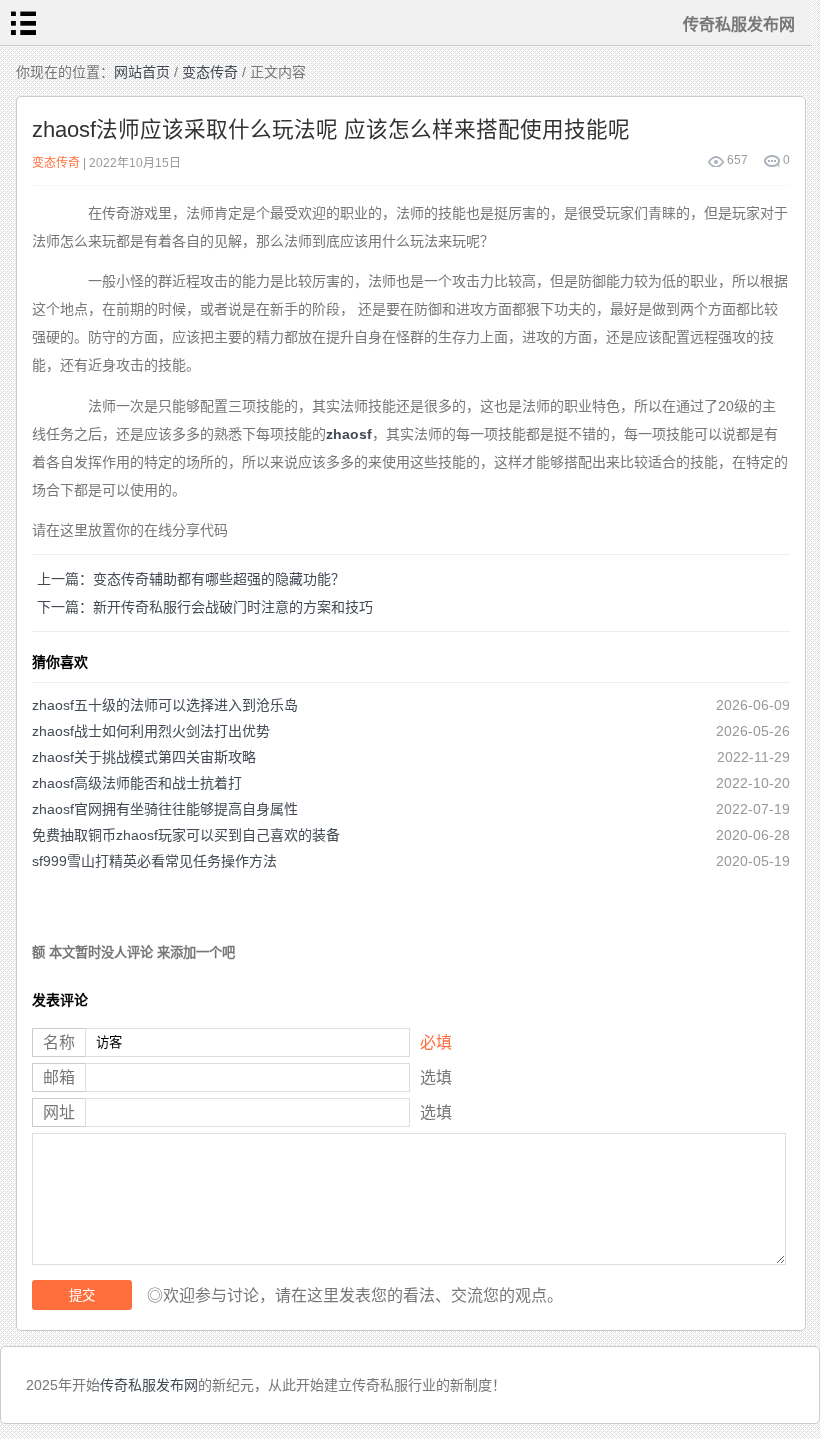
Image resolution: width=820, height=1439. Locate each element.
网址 (59, 1112)
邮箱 (59, 1077)
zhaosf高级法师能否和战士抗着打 (137, 783)
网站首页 (142, 72)
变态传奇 (210, 72)
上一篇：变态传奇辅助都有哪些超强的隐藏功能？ (191, 579)
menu (23, 23)
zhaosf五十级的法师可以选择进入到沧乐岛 (165, 705)
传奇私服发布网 (149, 1385)
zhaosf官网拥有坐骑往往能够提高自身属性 (165, 809)
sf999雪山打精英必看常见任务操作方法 (154, 861)
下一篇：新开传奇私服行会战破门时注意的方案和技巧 (205, 607)
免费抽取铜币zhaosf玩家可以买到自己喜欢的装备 (186, 835)
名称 (59, 1042)
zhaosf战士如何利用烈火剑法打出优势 (151, 731)
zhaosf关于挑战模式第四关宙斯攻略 (144, 757)
